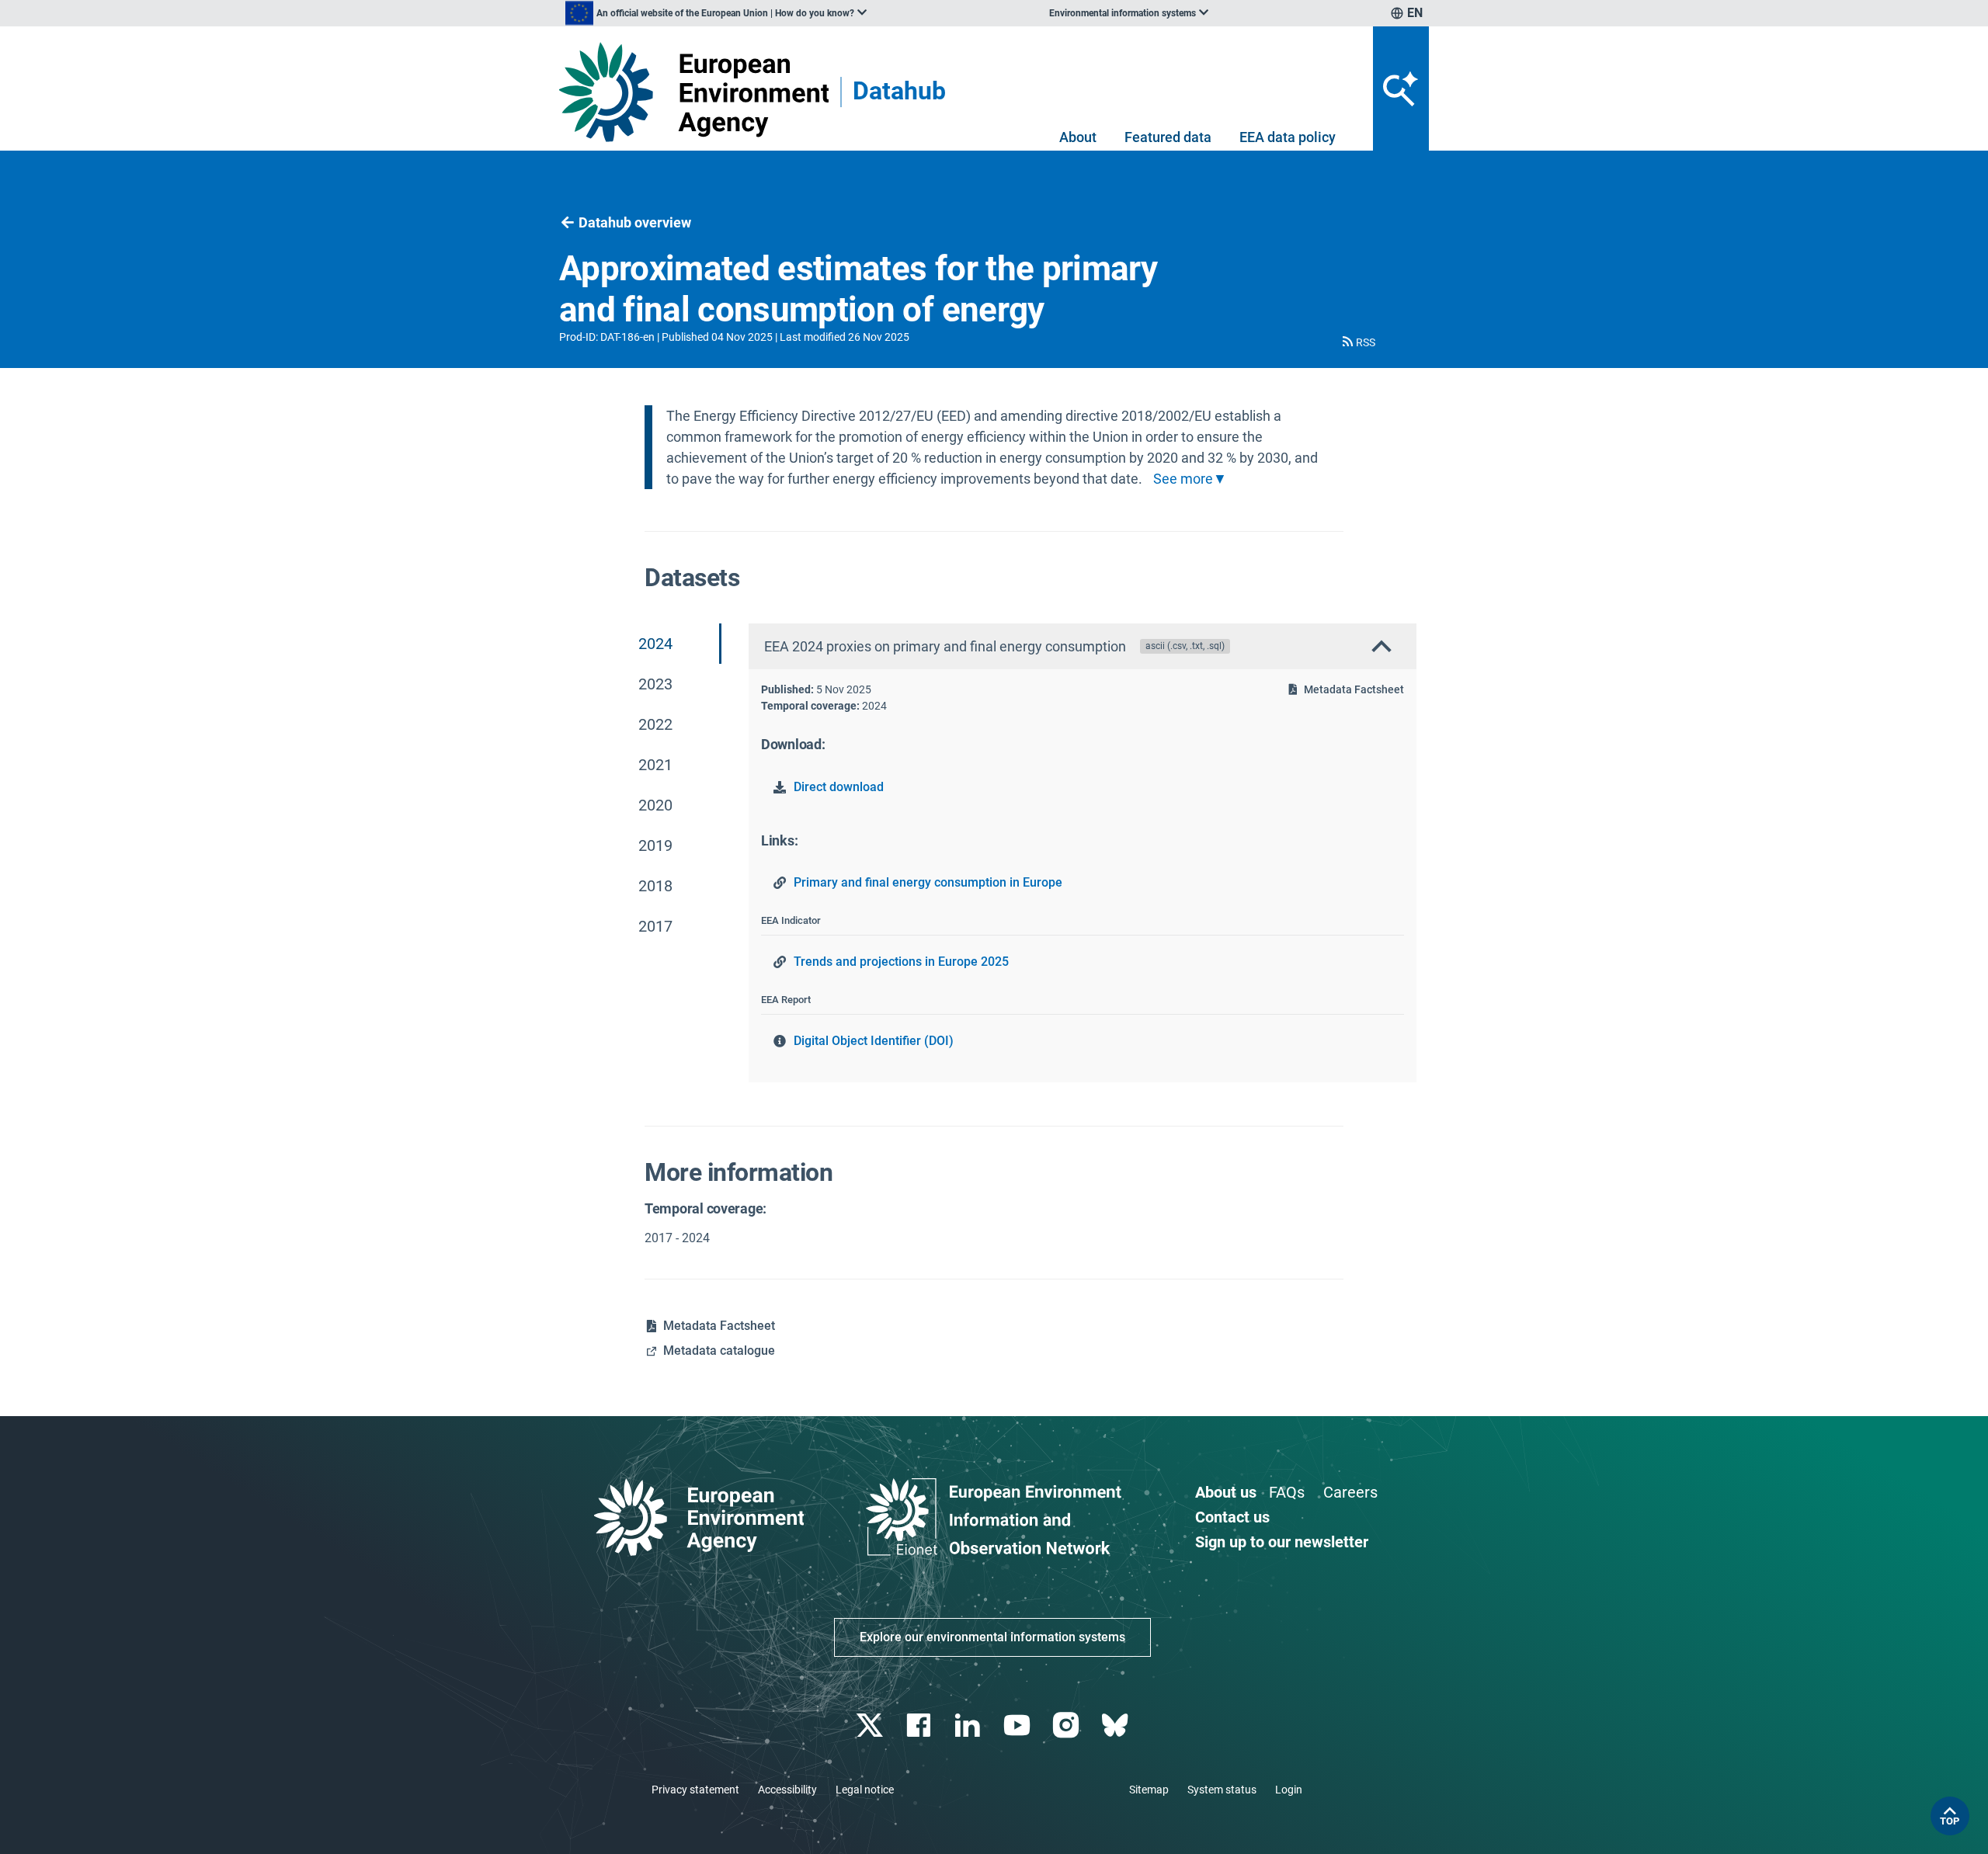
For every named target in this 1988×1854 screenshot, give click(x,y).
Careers (1350, 1492)
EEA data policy (1288, 137)
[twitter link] (871, 1726)
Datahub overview (635, 222)
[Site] (694, 92)
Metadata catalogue (719, 1351)
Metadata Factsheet (1354, 689)
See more (1183, 479)
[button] (1357, 342)
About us (1226, 1492)
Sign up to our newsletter (1282, 1542)
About (1078, 137)
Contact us (1232, 1517)
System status (1222, 1790)
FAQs (1287, 1492)
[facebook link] (921, 1726)
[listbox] (716, 13)
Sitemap (1149, 1790)
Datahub (899, 92)
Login (1289, 1790)
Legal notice (865, 1790)
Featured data (1168, 137)
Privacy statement (695, 1790)
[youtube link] (1018, 1726)
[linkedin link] (970, 1726)
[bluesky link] (1116, 1726)
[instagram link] (1067, 1726)
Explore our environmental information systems (992, 1637)
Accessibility (787, 1790)
